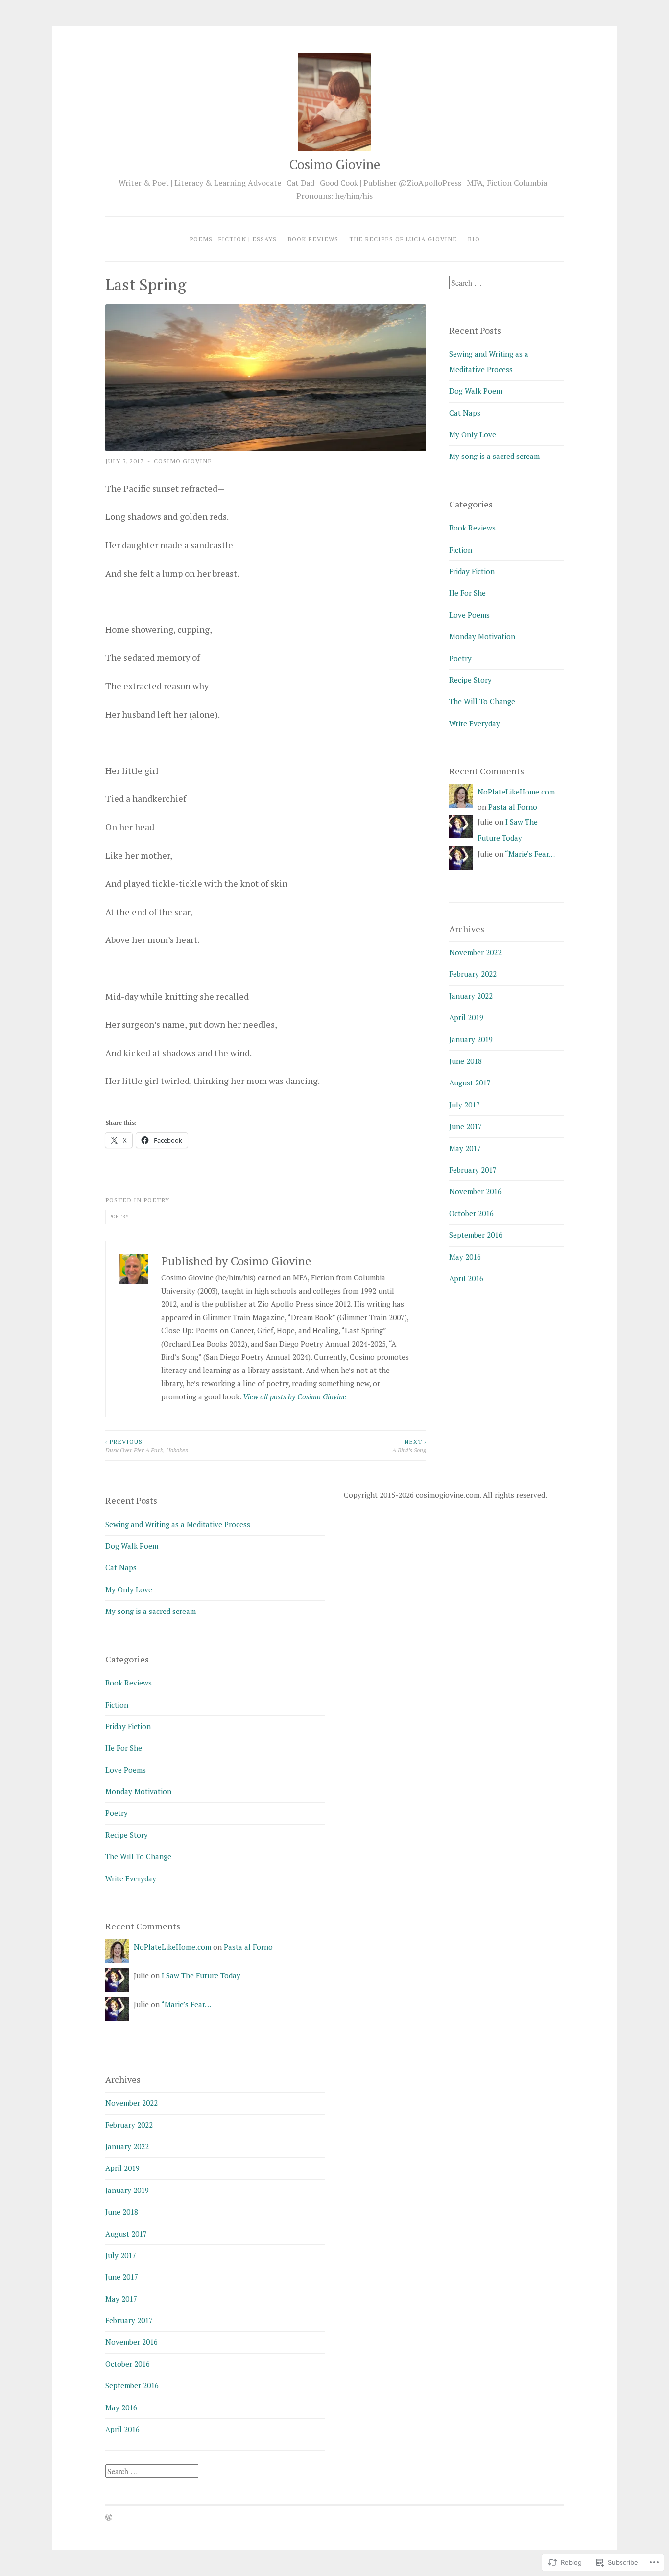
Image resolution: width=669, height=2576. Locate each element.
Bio (474, 239)
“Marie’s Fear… (530, 854)
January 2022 (471, 996)
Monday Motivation (482, 636)
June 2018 (466, 1061)
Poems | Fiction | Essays (233, 239)
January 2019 (471, 1039)
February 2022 (473, 974)
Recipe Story (470, 680)
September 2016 (476, 1235)
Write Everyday (475, 723)
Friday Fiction (472, 571)
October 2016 (471, 1213)
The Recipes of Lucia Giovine (403, 239)
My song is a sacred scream (494, 456)
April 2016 (466, 1278)
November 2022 (475, 952)
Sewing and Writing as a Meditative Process (178, 1524)
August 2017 (470, 1083)
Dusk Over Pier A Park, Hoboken (147, 1445)
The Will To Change (482, 701)
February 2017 (473, 1170)
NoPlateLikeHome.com (516, 792)
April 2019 (466, 1017)
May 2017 (465, 1148)
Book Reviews (313, 239)
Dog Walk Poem (476, 391)
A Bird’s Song (409, 1445)
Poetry (156, 1200)
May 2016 (465, 1257)
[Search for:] (496, 283)
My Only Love (473, 434)
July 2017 (465, 1105)
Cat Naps (465, 413)
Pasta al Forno (513, 807)
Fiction (461, 550)
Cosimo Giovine (335, 164)
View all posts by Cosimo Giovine (295, 1396)
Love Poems (469, 615)
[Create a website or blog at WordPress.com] (109, 2518)
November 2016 (475, 1191)
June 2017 (466, 1126)
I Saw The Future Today (201, 1975)
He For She (467, 593)
